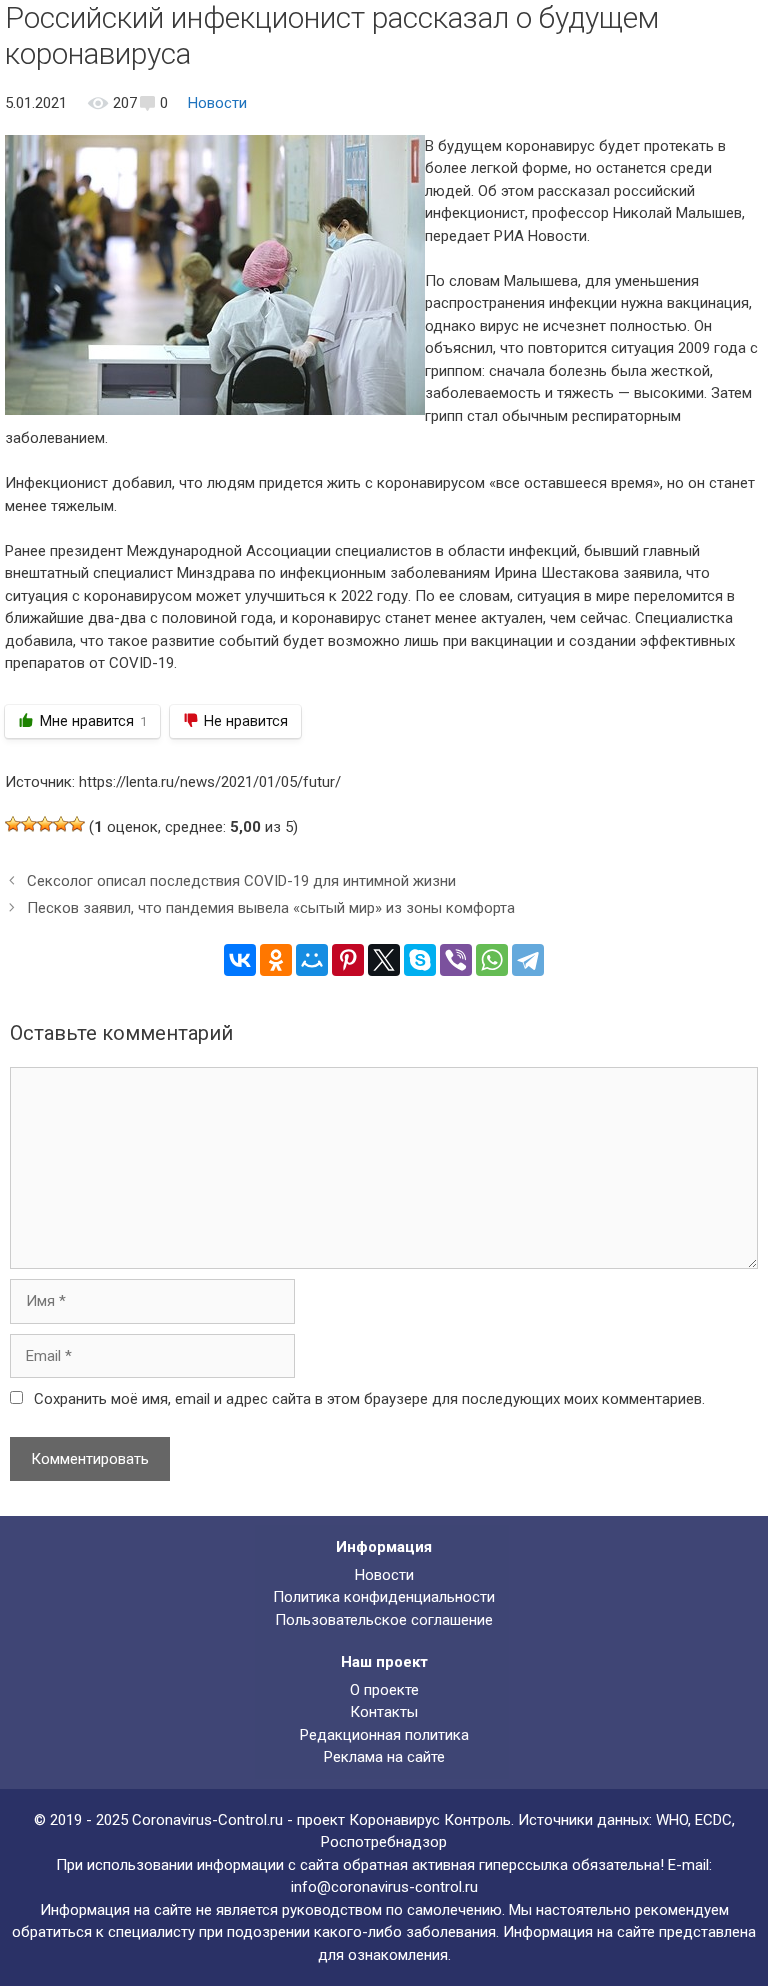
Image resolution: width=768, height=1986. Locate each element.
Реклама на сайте (384, 1757)
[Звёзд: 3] (45, 824)
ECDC (713, 1820)
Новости (217, 103)
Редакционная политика (384, 1735)
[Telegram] (528, 960)
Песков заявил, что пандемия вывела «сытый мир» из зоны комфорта (271, 908)
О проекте (384, 1690)
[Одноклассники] (276, 960)
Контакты (384, 1712)
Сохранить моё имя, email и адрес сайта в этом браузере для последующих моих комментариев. (369, 1399)
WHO (672, 1820)
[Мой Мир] (312, 960)
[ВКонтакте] (240, 960)
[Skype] (420, 960)
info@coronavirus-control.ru (384, 1887)
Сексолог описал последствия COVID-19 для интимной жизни (241, 881)
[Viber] (456, 960)
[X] (384, 960)
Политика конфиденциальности (384, 1597)
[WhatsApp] (492, 960)
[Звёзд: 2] (29, 824)
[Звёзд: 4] (61, 824)
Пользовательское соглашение (384, 1620)
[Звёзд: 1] (13, 824)
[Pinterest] (348, 960)
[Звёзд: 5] (77, 824)
